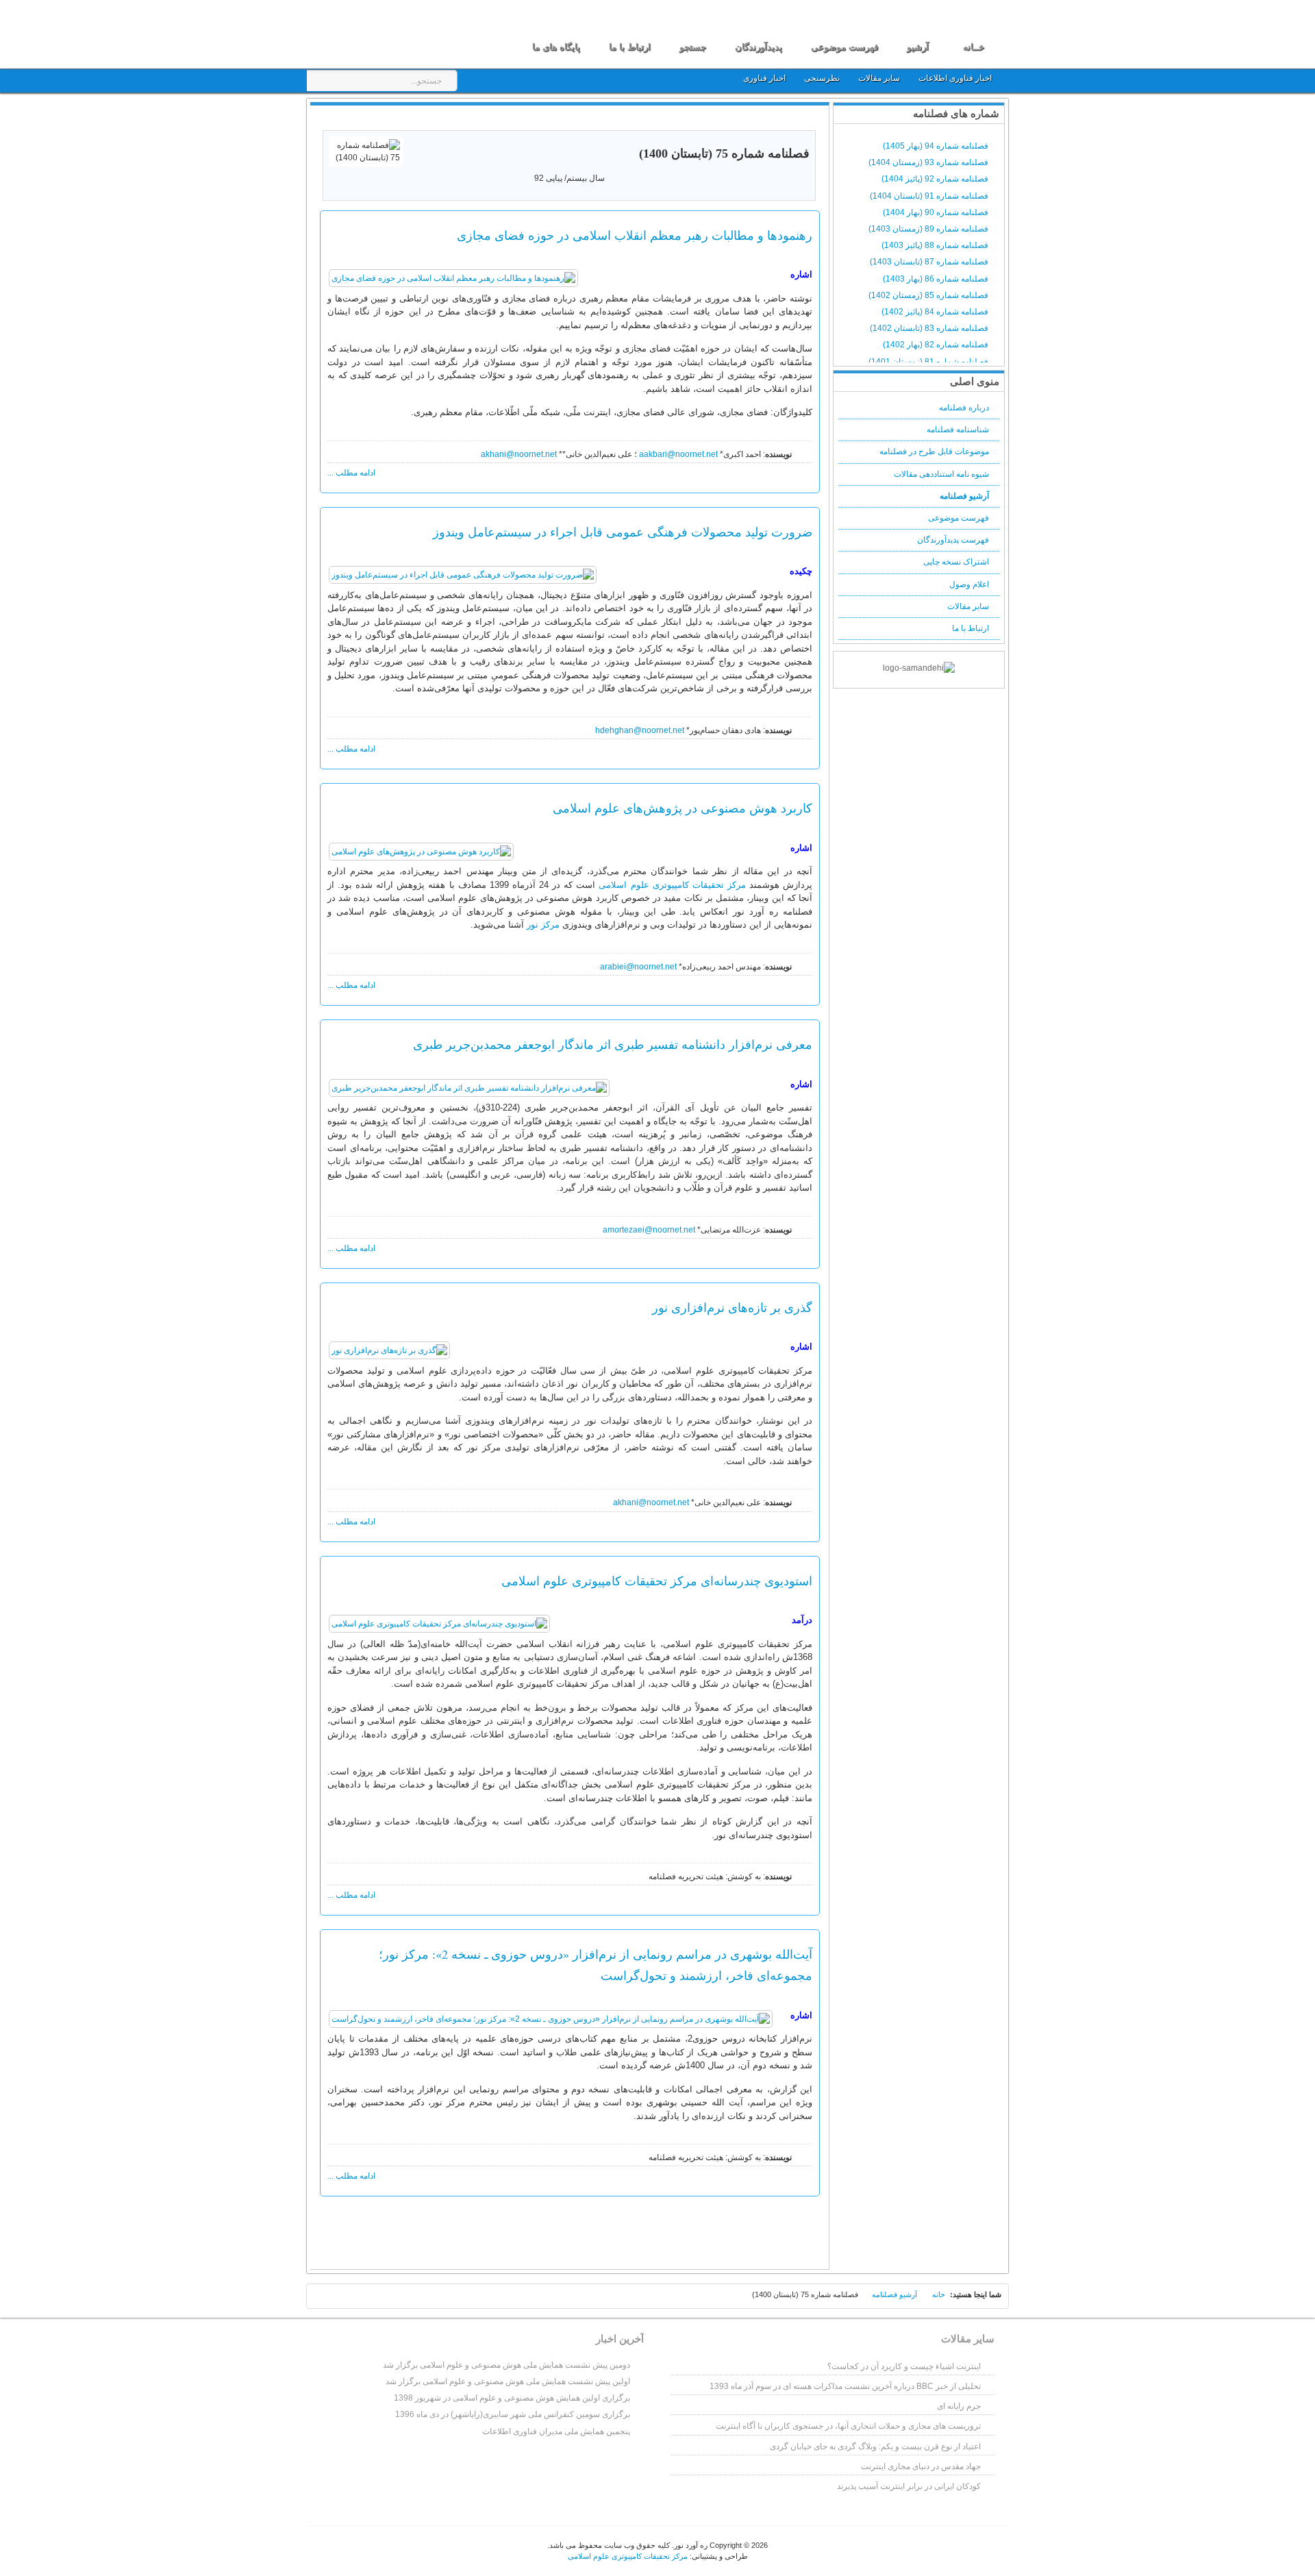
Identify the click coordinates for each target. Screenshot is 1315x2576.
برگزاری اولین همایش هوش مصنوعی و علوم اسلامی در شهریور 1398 (512, 2398)
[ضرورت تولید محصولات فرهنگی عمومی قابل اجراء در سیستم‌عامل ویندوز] (463, 575)
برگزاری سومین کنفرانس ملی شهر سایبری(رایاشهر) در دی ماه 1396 (513, 2414)
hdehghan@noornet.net (640, 730)
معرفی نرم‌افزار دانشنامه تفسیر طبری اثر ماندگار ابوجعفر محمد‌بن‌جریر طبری (613, 1044)
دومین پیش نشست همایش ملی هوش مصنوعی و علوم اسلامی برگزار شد (506, 2365)
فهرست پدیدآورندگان (953, 540)
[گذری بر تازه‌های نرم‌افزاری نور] (389, 1350)
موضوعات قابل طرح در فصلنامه (934, 451)
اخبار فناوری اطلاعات (955, 78)
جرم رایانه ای (959, 2406)
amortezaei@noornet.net (649, 1230)
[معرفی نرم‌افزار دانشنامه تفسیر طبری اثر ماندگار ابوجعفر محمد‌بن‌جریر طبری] (469, 1088)
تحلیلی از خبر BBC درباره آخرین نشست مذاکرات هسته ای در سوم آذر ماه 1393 (845, 2386)
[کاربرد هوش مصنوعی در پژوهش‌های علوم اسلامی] (421, 852)
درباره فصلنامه (964, 408)
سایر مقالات (880, 78)
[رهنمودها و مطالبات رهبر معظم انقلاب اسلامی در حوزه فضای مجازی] (453, 278)
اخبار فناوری (764, 78)
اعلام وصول (969, 584)
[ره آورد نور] (389, 33)
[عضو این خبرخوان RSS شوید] (807, 119)
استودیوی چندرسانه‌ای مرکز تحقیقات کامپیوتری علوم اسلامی (657, 1581)
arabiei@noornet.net (638, 967)
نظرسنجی (822, 78)
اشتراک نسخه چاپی (956, 562)
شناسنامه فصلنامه (958, 430)
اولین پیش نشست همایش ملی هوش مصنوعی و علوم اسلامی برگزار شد (508, 2381)
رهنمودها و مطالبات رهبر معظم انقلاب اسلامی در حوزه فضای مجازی (635, 235)
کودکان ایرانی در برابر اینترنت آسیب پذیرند (909, 2486)
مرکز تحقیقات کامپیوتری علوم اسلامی (672, 885)
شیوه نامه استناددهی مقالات (941, 474)
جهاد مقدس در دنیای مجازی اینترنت (921, 2466)
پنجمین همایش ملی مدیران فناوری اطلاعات (556, 2431)
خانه (939, 2294)
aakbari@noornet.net (678, 454)
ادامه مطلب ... (351, 473)
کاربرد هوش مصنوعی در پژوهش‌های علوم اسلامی (682, 808)
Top (326, 2299)
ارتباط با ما (970, 628)
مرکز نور (543, 925)
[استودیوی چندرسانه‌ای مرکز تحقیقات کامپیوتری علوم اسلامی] (439, 1624)
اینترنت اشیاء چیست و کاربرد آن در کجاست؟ (904, 2366)
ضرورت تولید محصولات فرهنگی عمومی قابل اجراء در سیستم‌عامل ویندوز (623, 532)
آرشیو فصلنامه (964, 496)
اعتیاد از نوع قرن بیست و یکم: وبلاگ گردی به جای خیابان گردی (875, 2447)
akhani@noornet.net (519, 454)
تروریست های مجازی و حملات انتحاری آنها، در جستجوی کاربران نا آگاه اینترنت (848, 2426)
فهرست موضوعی (959, 518)
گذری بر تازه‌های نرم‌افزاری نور (732, 1307)
